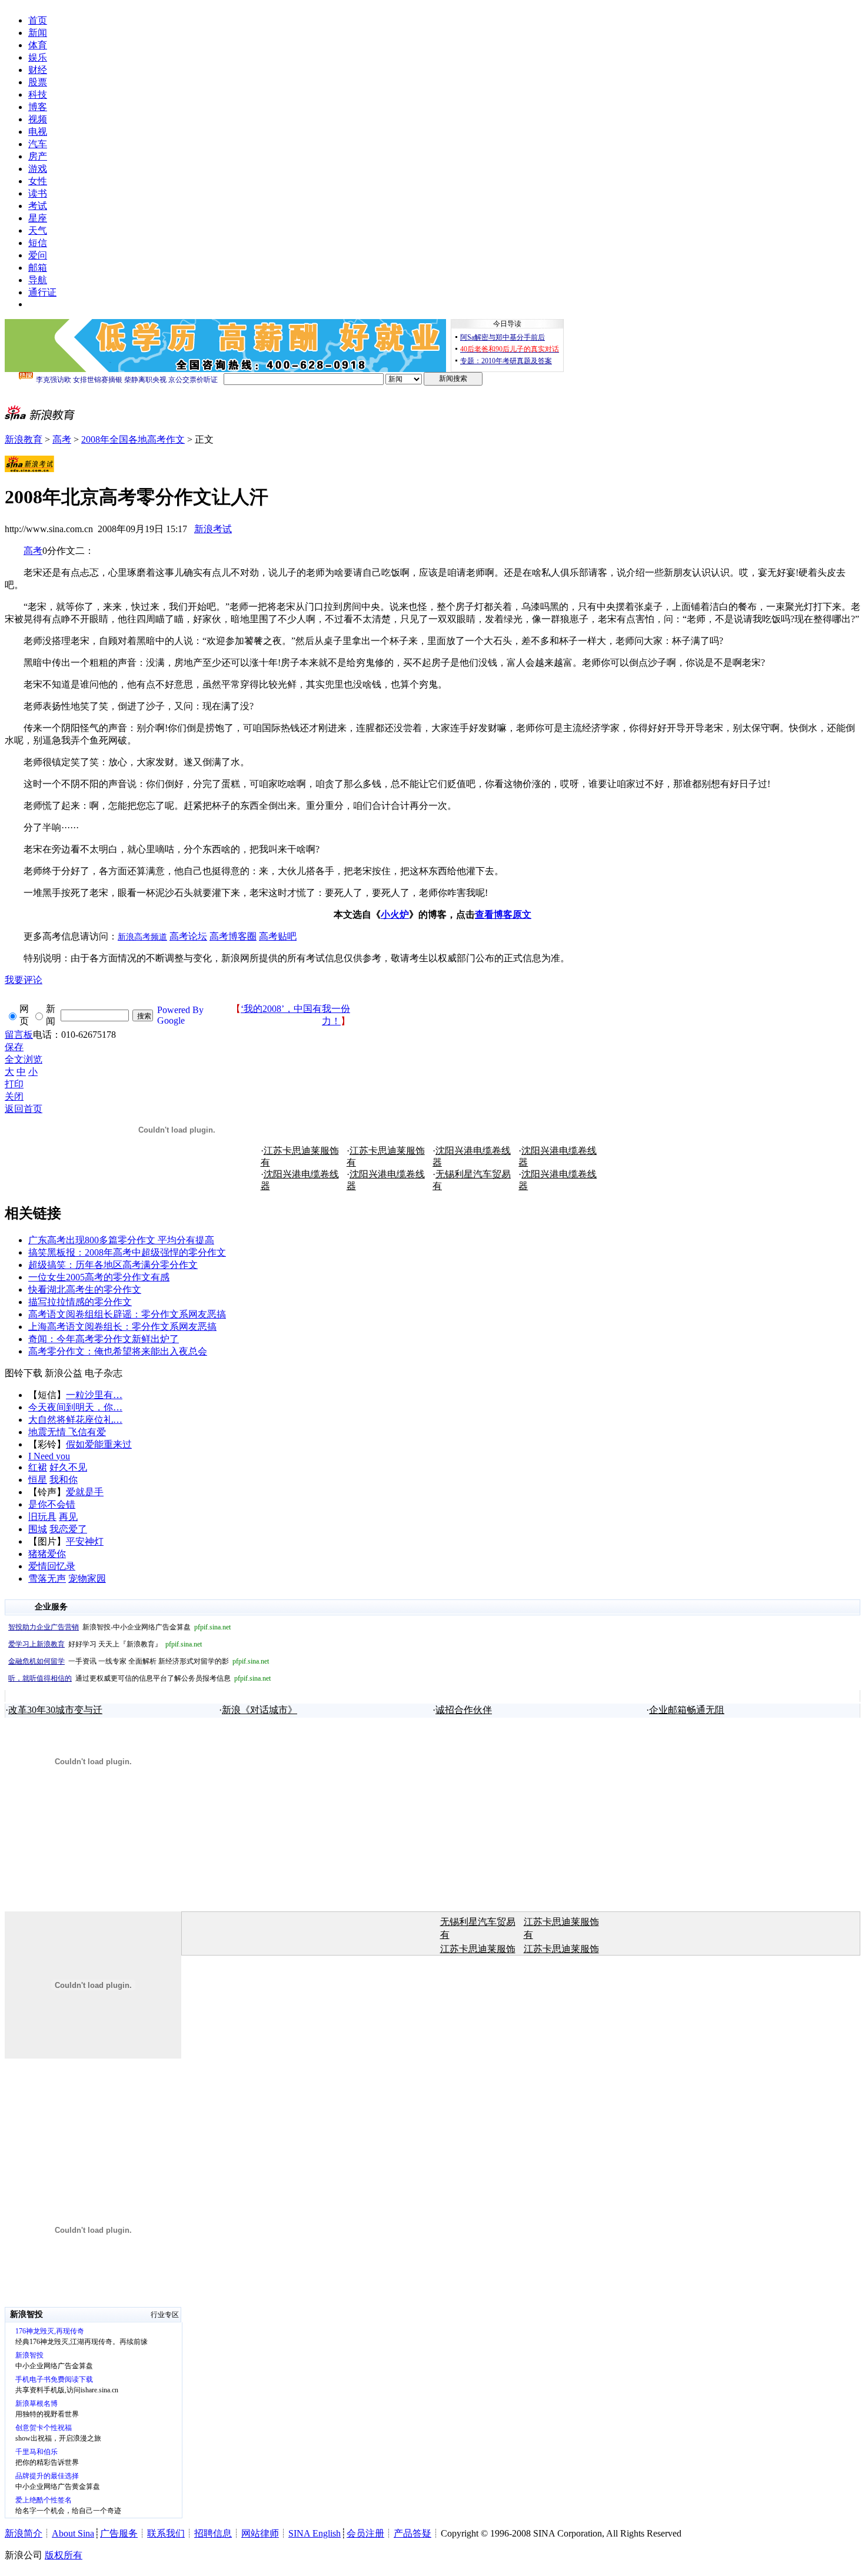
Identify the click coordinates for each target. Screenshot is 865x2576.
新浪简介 (24, 2533)
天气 (38, 230)
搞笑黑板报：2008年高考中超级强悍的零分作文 (127, 1252)
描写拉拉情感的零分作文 (80, 1302)
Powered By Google (180, 1015)
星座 (38, 218)
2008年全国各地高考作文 (133, 439)
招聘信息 (213, 2533)
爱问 (38, 255)
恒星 (38, 1480)
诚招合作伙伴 (464, 1710)
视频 (38, 119)
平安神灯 (85, 1541)
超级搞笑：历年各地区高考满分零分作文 (113, 1265)
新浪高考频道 (142, 937)
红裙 (38, 1467)
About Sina (73, 2533)
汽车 (38, 144)
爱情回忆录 (52, 1566)
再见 (68, 1517)
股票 (38, 82)
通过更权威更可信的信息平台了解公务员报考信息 (139, 1678)
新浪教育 (24, 439)
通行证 (42, 292)
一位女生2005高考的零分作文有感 (99, 1277)
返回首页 (24, 1109)
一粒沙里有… (94, 1395)
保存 (14, 1047)
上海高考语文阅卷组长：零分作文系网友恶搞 (122, 1327)
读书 (38, 193)
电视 (38, 132)
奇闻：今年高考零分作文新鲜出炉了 (104, 1339)
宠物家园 (87, 1579)
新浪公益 (64, 1373)
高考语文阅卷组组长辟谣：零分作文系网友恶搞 (127, 1314)
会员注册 (365, 2533)
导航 (38, 280)
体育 (38, 45)
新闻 (38, 33)
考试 (38, 206)
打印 (14, 1084)
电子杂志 (104, 1373)
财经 (38, 70)
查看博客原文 (503, 914)
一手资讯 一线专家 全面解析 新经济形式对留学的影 (139, 1661)
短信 (38, 243)
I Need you (49, 1456)
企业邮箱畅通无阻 (687, 1710)
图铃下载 (24, 1373)
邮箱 (38, 268)
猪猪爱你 (47, 1554)
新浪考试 (213, 529)
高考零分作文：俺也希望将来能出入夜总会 (118, 1351)
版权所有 (64, 2555)
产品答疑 (412, 2533)
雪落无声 (47, 1579)
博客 (38, 107)
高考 (62, 439)
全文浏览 (24, 1059)
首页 (38, 20)
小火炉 (395, 914)
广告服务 (119, 2533)
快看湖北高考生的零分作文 (85, 1289)
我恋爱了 (68, 1529)
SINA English (315, 2533)
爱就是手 (85, 1492)
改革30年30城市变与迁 (55, 1710)
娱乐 (38, 57)
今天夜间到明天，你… (75, 1407)
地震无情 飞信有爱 (67, 1432)
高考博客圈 (233, 936)
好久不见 (68, 1467)
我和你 (64, 1480)
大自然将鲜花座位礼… (75, 1420)
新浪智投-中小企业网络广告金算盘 (119, 1627)
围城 (38, 1529)
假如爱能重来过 (99, 1444)
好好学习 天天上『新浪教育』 (105, 1644)
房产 (38, 156)
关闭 (14, 1096)
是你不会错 (52, 1504)
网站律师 (260, 2533)
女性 (38, 181)
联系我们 (166, 2533)
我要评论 (24, 980)
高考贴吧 (278, 936)
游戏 (38, 169)
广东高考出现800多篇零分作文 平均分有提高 (121, 1240)
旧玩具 (42, 1517)
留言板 (19, 1035)
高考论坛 (188, 936)
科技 (38, 94)
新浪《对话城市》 (259, 1710)
